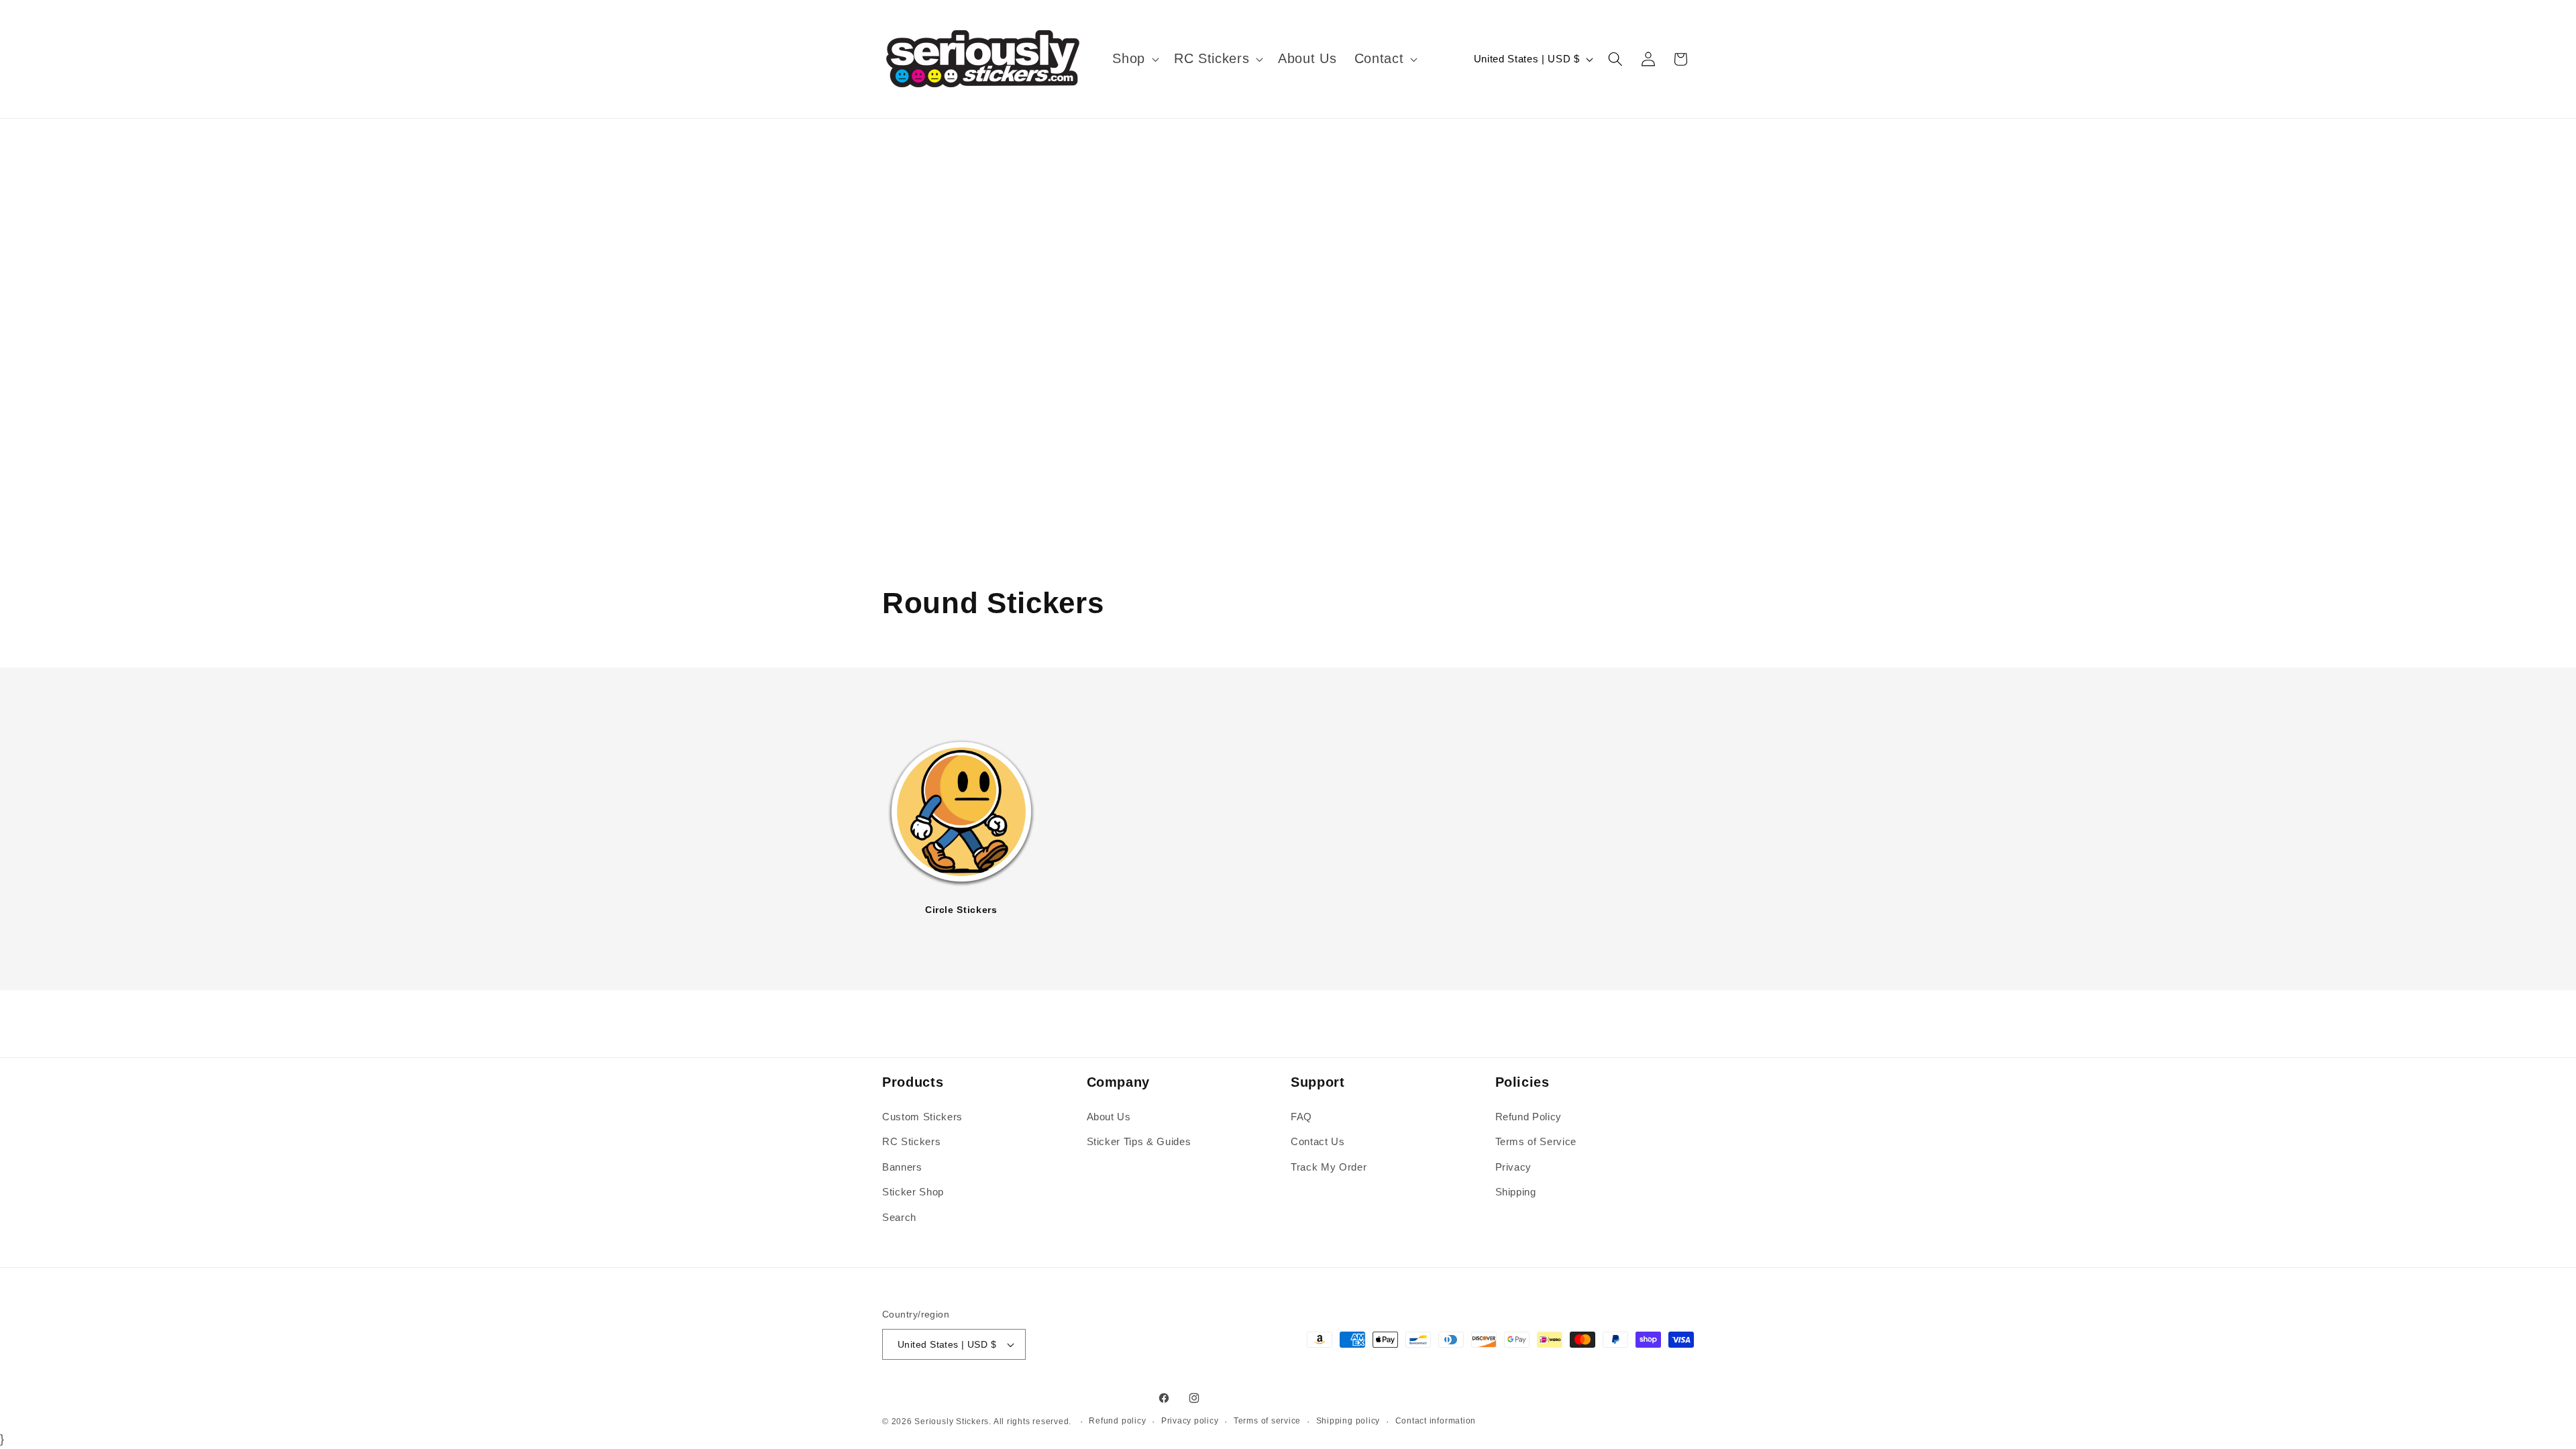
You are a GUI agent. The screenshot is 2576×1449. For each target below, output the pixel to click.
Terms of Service (1536, 1141)
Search (899, 1217)
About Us (1109, 1117)
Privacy (1514, 1167)
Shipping (1516, 1192)
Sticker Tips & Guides (1139, 1141)
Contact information (1436, 1421)
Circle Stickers (961, 910)
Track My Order (1329, 1167)
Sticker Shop (913, 1192)
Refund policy (1117, 1421)
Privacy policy (1190, 1421)
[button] (1134, 59)
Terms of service (1267, 1421)
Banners (902, 1167)
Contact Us (1318, 1141)
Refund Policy (1529, 1117)
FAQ (1301, 1117)
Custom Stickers (922, 1117)
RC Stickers (911, 1141)
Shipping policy (1348, 1421)
